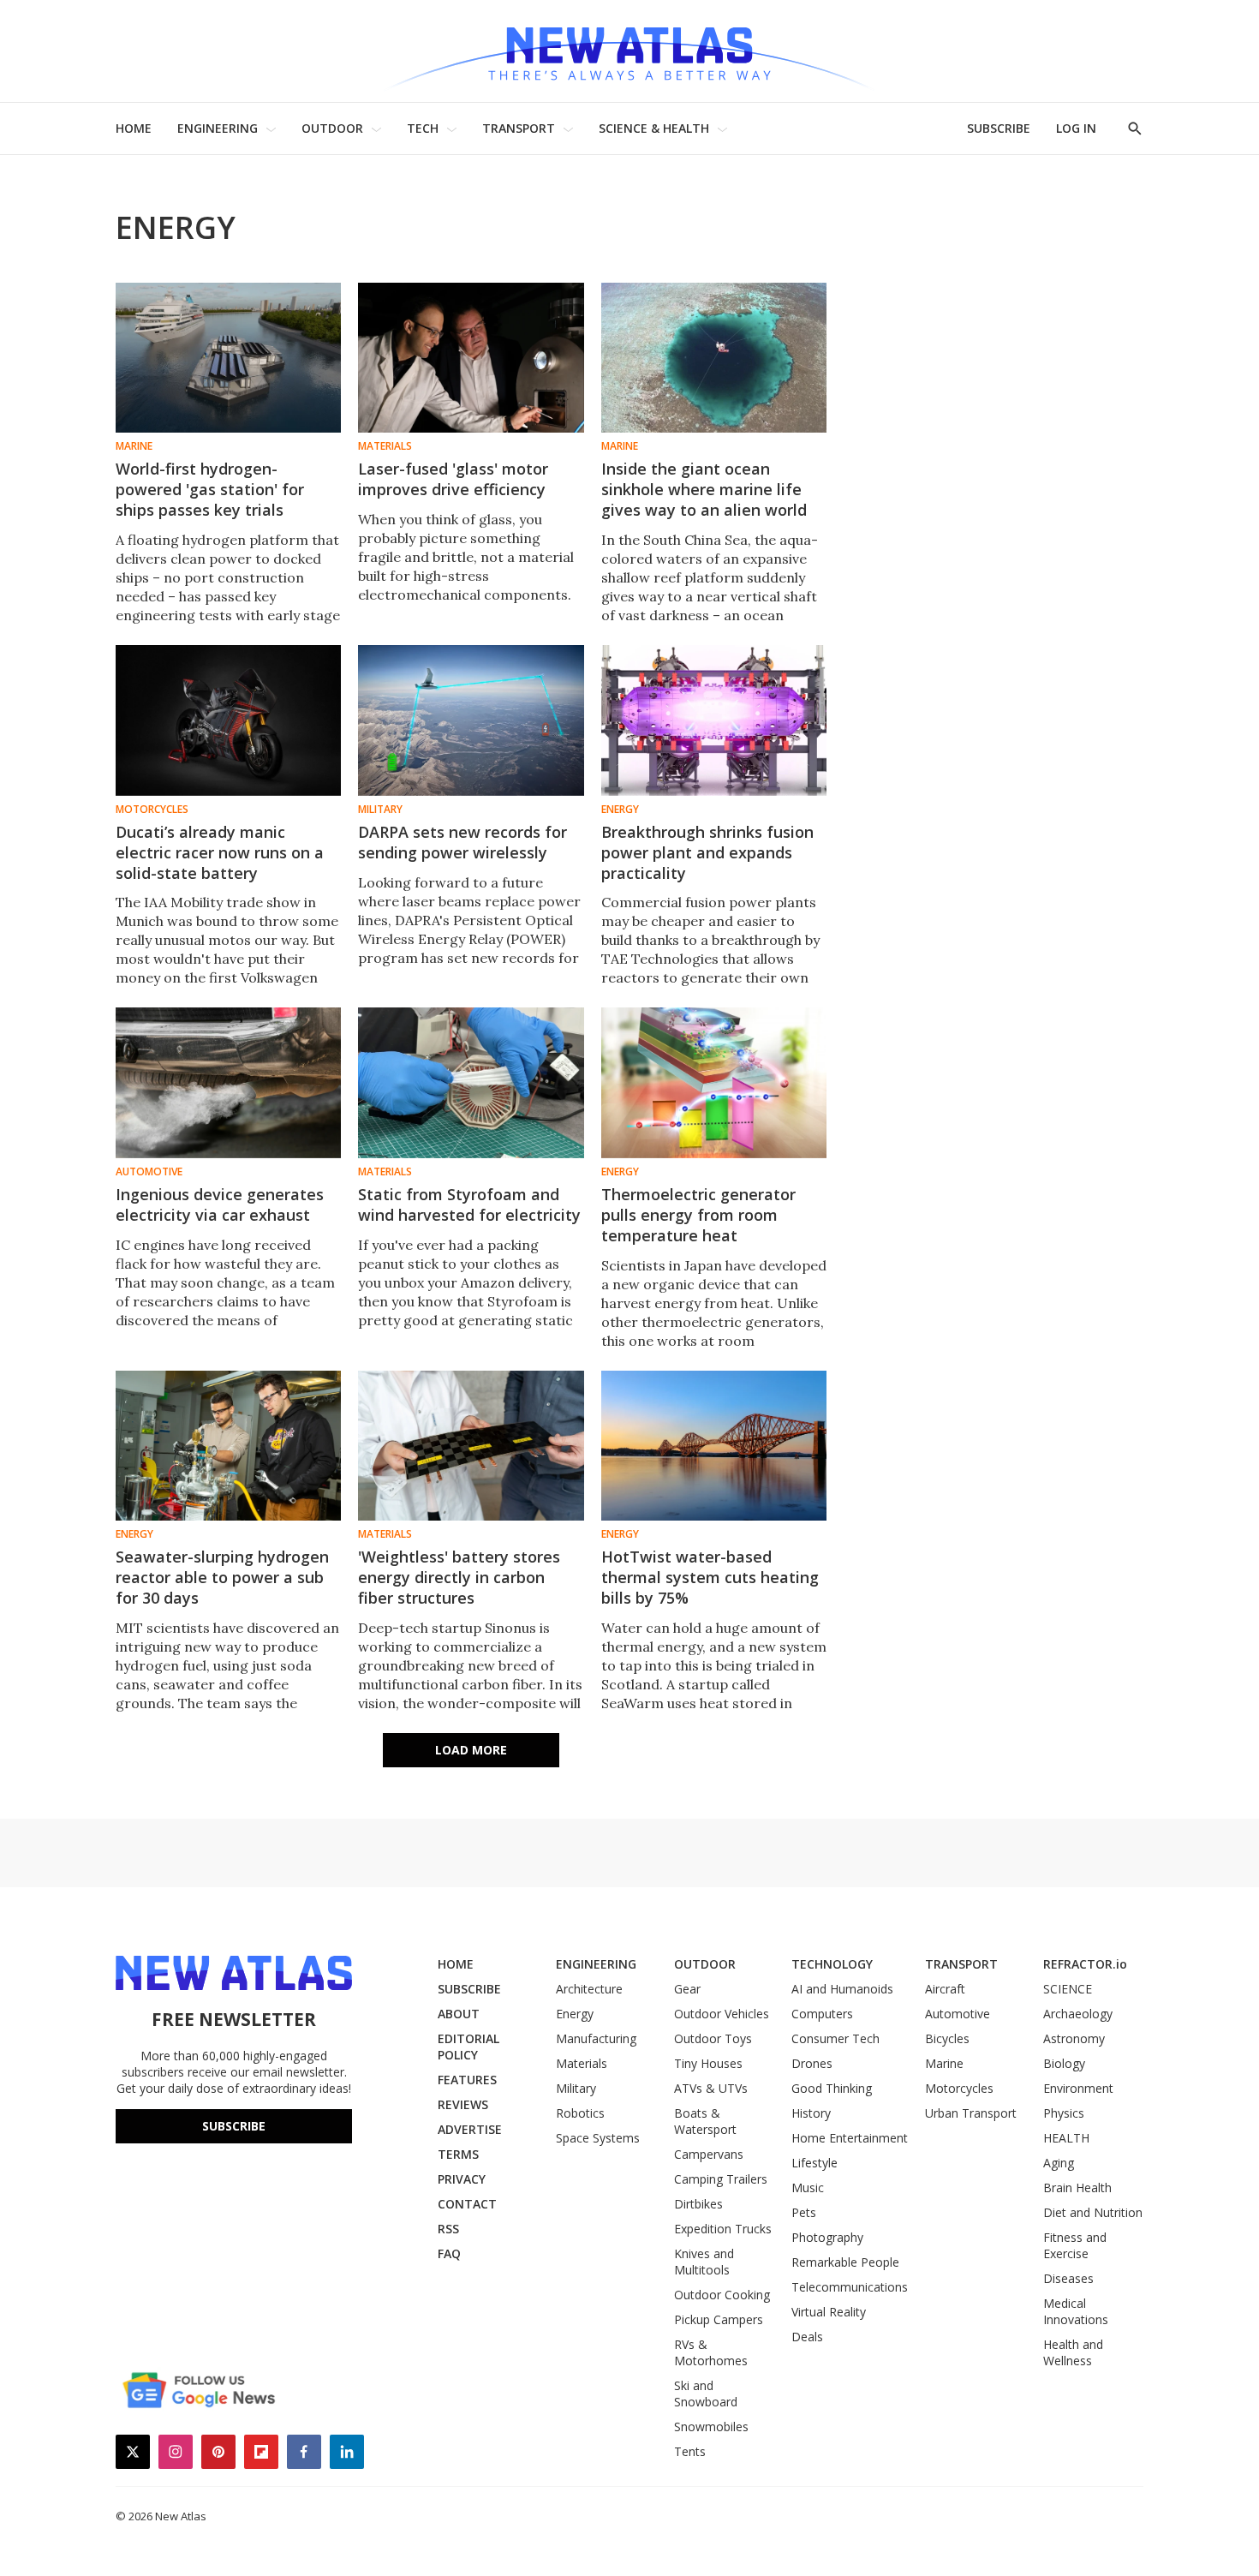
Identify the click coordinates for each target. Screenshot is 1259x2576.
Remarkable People (845, 2262)
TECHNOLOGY (832, 1964)
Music (808, 2188)
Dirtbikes (698, 2204)
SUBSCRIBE (999, 128)
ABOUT (459, 2014)
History (811, 2113)
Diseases (1068, 2278)
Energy (620, 810)
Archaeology (1078, 2014)
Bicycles (947, 2038)
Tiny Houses (708, 2063)
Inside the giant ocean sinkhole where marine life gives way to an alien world (704, 489)
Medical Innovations (1076, 2311)
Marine (134, 446)
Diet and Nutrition (1093, 2212)
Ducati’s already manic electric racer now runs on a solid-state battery (220, 852)
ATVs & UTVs (711, 2088)
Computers (822, 2014)
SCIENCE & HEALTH (654, 128)
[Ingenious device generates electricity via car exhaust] (228, 1082)
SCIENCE (1068, 1989)
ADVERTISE (470, 2129)
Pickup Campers (719, 2319)
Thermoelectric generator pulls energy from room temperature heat (698, 1215)
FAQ (449, 2253)
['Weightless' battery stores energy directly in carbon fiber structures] (471, 1446)
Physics (1064, 2113)
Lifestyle (814, 2163)
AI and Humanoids (842, 1989)
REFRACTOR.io (1085, 1964)
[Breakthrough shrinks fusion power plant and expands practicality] (714, 720)
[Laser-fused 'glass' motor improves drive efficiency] (471, 358)
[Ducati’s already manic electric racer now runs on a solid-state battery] (228, 720)
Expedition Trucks (723, 2229)
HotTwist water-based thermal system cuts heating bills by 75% (710, 1577)
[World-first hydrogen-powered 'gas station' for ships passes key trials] (228, 358)
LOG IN (1076, 128)
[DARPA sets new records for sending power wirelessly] (471, 720)
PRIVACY (462, 2179)
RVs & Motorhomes (711, 2352)
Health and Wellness (1073, 2352)
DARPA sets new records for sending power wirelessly (462, 842)
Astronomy (1074, 2038)
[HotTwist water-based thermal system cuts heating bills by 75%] (714, 1446)
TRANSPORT (519, 128)
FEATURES (467, 2080)
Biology (1064, 2063)
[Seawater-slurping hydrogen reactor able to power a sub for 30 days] (228, 1446)
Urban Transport (971, 2113)
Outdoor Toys (713, 2038)
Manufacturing (596, 2038)
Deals (807, 2337)
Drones (812, 2063)
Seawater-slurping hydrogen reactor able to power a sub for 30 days (222, 1577)
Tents (690, 2451)
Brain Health (1077, 2188)
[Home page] (629, 51)
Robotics (580, 2113)
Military (380, 810)
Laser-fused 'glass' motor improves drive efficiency (453, 479)
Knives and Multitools (704, 2262)
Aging (1059, 2163)
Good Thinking (832, 2088)
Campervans (709, 2154)
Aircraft (945, 1989)
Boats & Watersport (705, 2121)
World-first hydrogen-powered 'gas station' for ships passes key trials (210, 489)
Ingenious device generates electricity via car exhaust (220, 1204)
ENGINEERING (218, 128)
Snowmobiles (711, 2427)
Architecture (589, 1989)
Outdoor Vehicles (722, 2014)
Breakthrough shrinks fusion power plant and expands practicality (707, 852)
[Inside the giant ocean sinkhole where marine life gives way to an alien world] (714, 358)
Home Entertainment (850, 2138)
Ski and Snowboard (706, 2394)
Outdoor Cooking (722, 2295)
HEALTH (1066, 2138)
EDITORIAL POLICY (468, 2047)
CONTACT (467, 2204)
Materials (385, 446)
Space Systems (598, 2138)
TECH (423, 128)
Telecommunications (850, 2287)
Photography (827, 2237)
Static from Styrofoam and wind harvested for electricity (469, 1204)
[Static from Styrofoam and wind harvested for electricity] (471, 1082)
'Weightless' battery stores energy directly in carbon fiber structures (459, 1577)
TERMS (458, 2154)
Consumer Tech (835, 2038)
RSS (448, 2229)
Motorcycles (152, 810)
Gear (687, 1989)
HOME (134, 128)
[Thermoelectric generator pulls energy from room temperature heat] (714, 1082)
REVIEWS (463, 2104)
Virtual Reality (829, 2312)
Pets (804, 2212)
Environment (1078, 2088)
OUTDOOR (332, 128)
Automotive (149, 1172)
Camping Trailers (721, 2179)
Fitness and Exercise (1075, 2245)
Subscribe (234, 2126)
